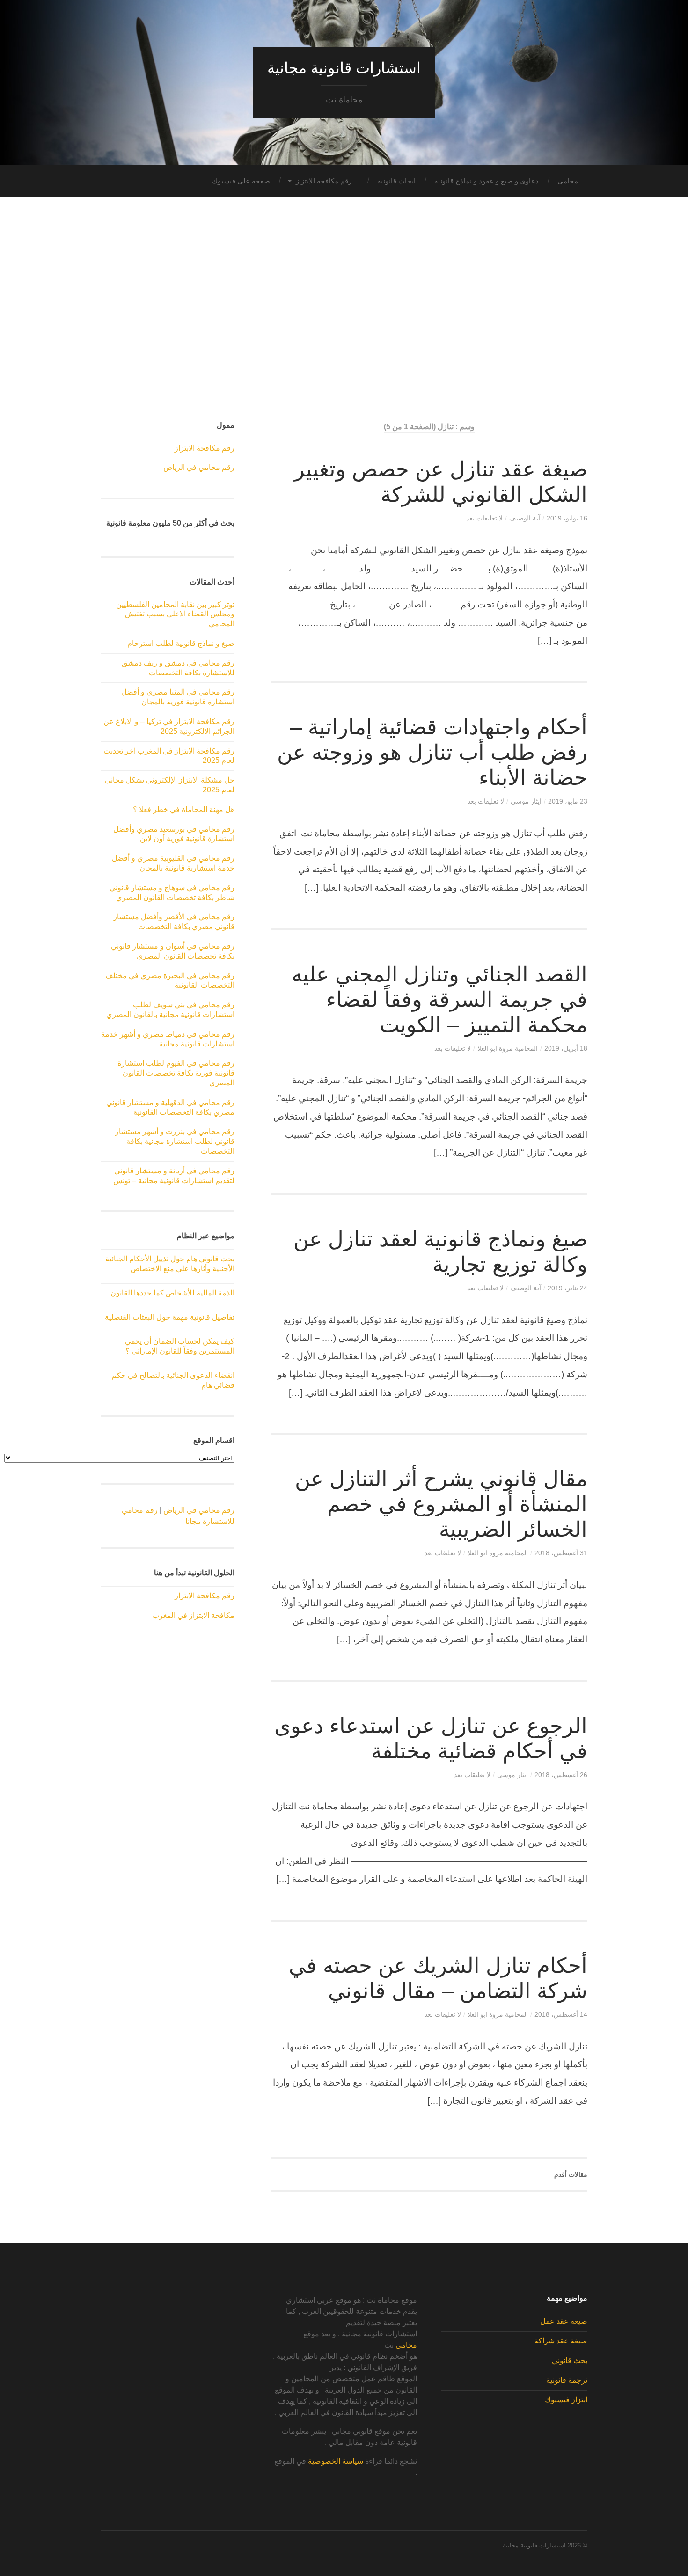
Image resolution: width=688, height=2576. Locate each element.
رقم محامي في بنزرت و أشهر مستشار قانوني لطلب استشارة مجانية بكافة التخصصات (175, 1141)
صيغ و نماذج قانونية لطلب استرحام (181, 643)
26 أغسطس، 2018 (561, 1775)
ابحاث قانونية (396, 181)
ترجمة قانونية (567, 2380)
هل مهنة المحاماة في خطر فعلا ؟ (184, 809)
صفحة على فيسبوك (241, 181)
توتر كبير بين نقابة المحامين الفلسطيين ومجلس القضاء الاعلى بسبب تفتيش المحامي (175, 614)
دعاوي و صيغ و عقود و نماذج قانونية (487, 181)
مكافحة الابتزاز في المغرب (193, 1615)
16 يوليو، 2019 (567, 518)
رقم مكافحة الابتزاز (324, 181)
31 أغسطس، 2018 (561, 1553)
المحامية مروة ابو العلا (508, 1048)
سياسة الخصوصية (336, 2461)
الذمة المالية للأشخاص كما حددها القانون (172, 1293)
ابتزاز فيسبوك (566, 2400)
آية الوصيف (525, 518)
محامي (568, 181)
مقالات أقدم (571, 2174)
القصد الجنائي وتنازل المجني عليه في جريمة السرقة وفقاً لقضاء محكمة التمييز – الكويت (439, 999)
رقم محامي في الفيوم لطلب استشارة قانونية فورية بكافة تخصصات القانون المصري (176, 1073)
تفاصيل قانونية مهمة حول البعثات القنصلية (170, 1317)
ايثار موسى (526, 801)
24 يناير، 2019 (567, 1288)
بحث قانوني (570, 2360)
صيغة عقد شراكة (561, 2341)
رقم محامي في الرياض (199, 467)
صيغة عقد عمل (564, 2321)
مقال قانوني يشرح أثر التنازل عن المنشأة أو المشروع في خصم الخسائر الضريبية (441, 1504)
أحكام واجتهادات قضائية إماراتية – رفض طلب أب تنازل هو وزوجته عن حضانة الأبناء (432, 752)
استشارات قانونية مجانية (344, 68)
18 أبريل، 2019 (566, 1048)
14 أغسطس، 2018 (561, 2014)
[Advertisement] (344, 309)
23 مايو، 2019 (568, 801)
